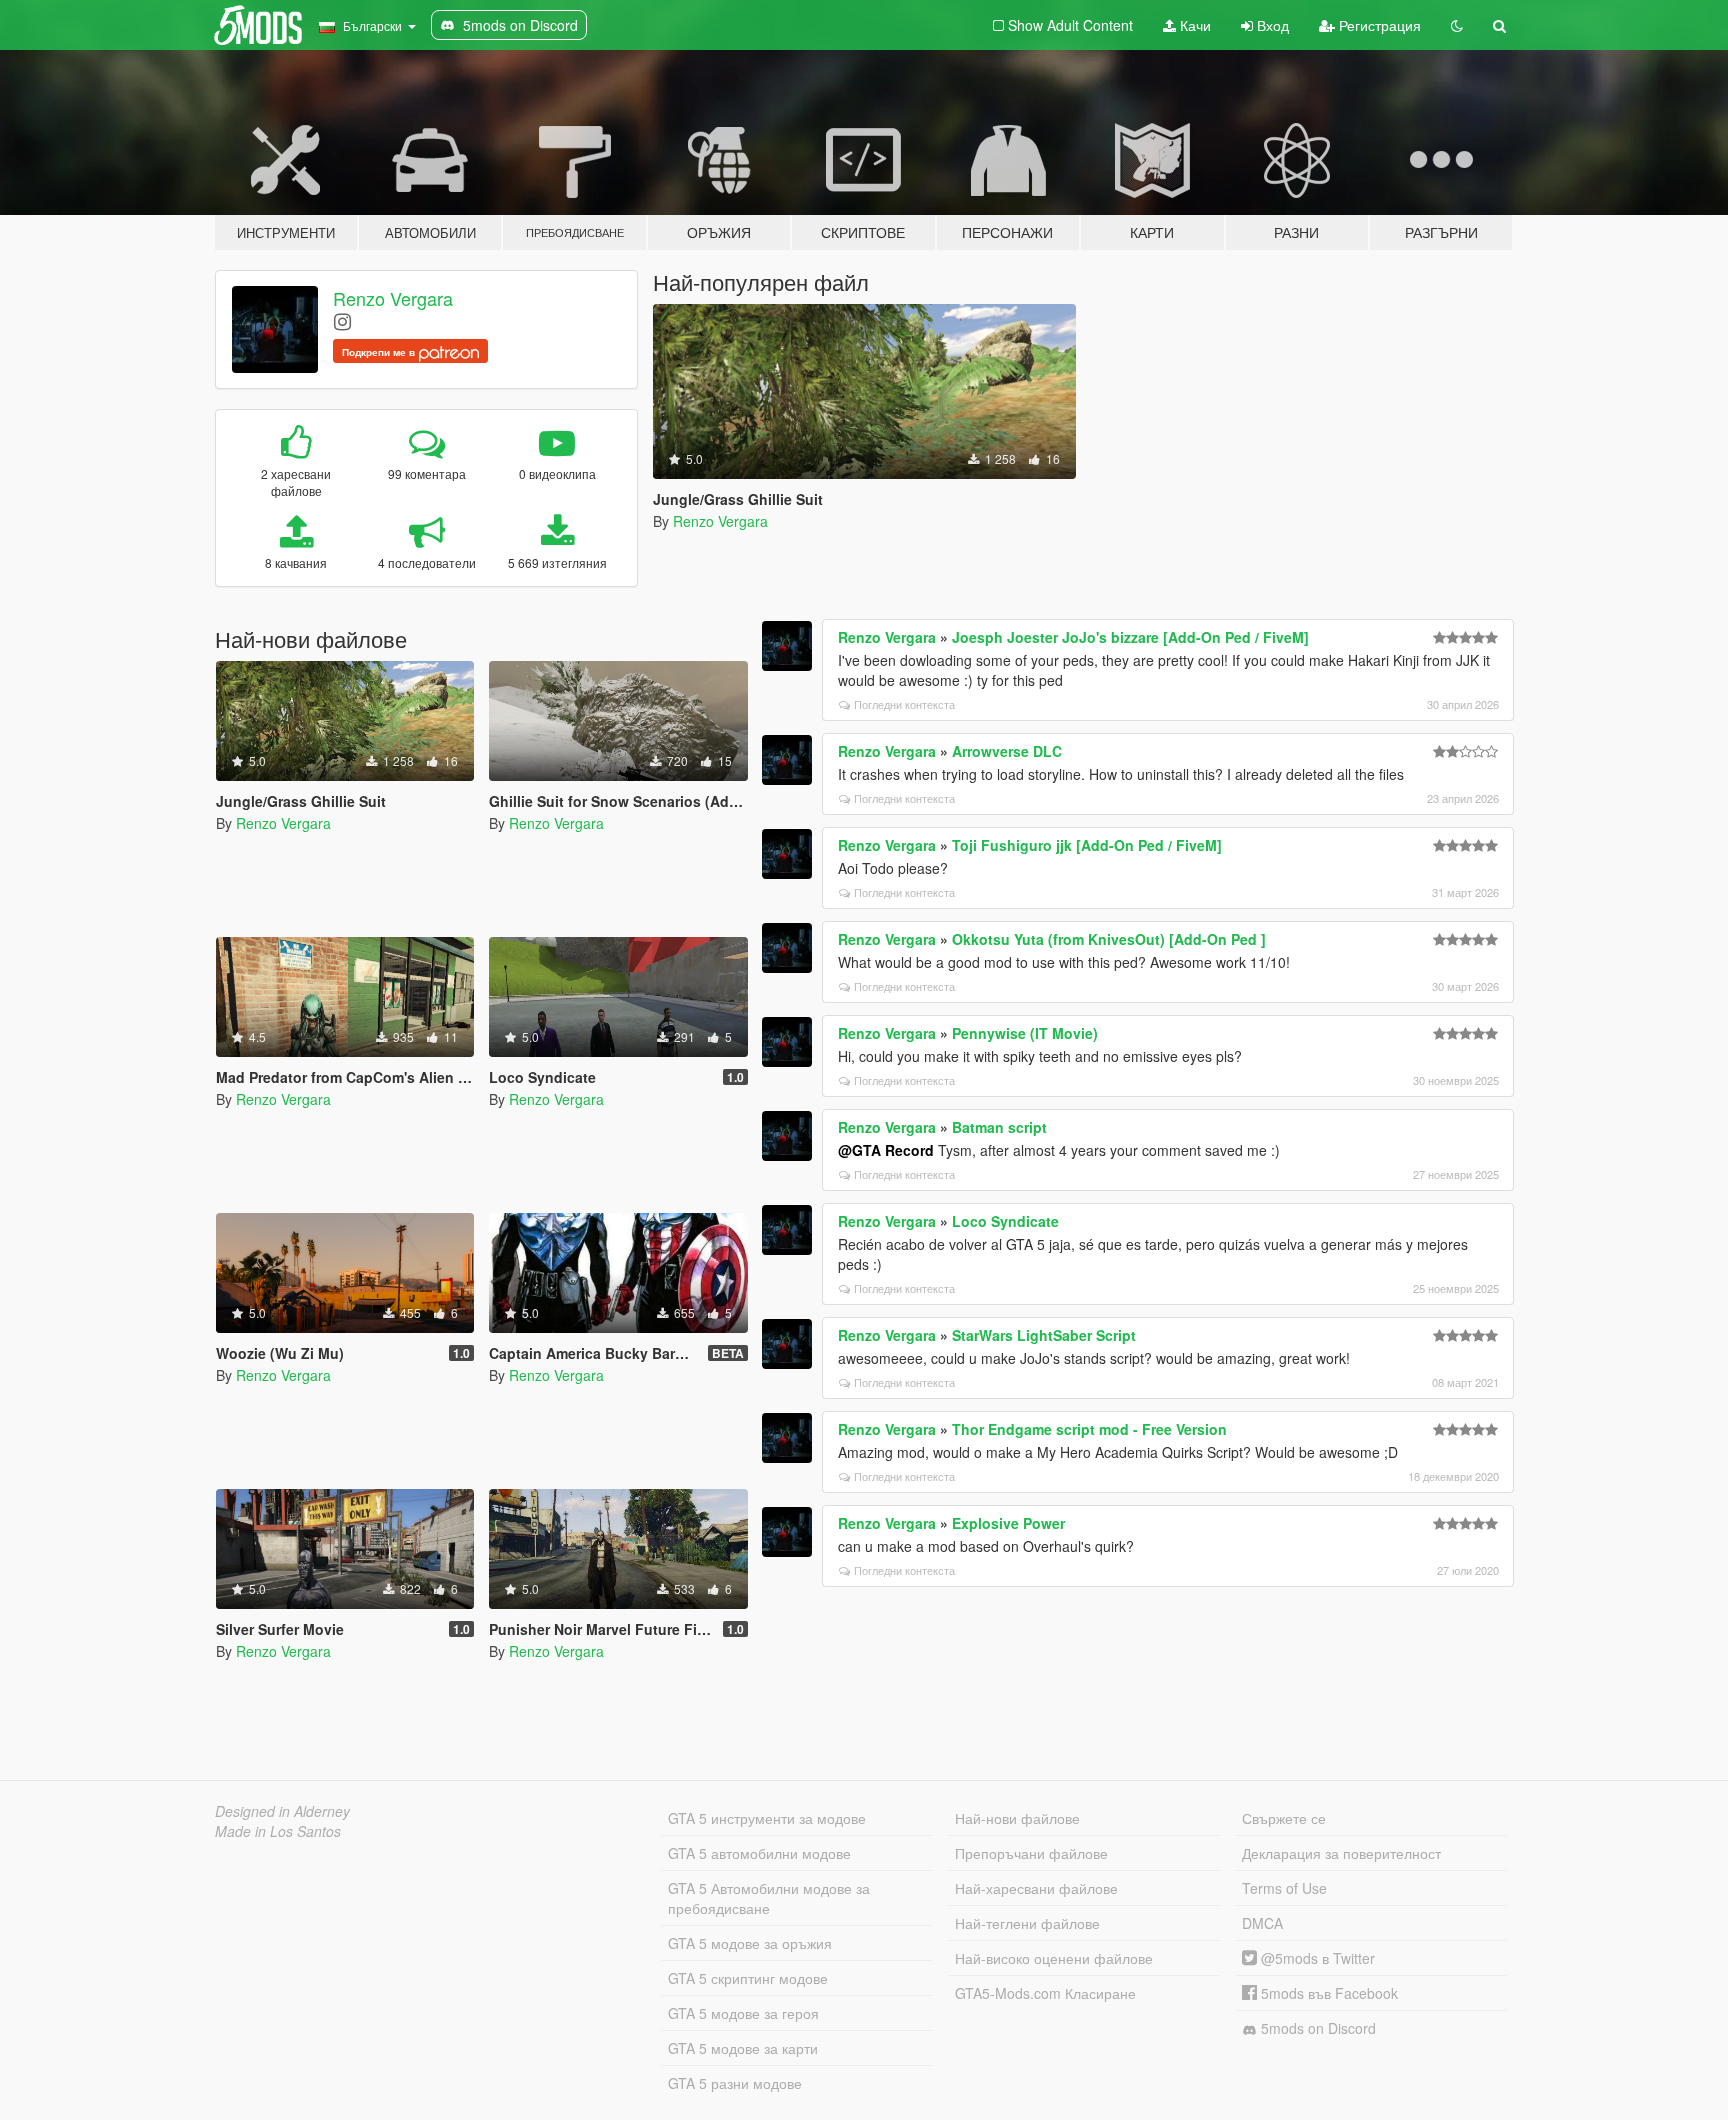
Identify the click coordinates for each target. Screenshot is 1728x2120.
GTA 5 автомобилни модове (759, 1853)
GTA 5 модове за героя (743, 2013)
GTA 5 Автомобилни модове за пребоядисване (769, 1898)
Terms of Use (1284, 1888)
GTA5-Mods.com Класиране (1045, 1993)
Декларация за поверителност (1341, 1853)
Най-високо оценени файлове (1054, 1958)
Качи (1193, 25)
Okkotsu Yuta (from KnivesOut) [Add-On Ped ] (1109, 939)
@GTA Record (886, 1150)
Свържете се (1284, 1818)
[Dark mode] (1457, 25)
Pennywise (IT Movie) (1025, 1033)
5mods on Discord (1316, 2028)
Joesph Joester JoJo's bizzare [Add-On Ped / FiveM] (1130, 637)
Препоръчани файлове (1031, 1853)
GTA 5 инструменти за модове (767, 1818)
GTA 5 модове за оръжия (750, 1943)
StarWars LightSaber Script (1044, 1335)
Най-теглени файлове (1027, 1923)
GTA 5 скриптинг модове (748, 1978)
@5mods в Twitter (1316, 1958)
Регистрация (1378, 25)
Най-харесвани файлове (1036, 1888)
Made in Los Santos (278, 1831)
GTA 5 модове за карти (743, 2048)
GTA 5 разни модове (735, 2083)
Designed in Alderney (282, 1811)
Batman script (999, 1127)
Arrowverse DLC (1007, 751)
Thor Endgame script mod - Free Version (1089, 1429)
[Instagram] (342, 320)
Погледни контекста (904, 704)
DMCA (1262, 1923)
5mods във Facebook (1327, 1993)
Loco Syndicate (1005, 1221)
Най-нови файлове (1017, 1818)
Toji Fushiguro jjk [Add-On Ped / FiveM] (1087, 845)
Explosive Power (1008, 1523)
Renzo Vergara (393, 298)
